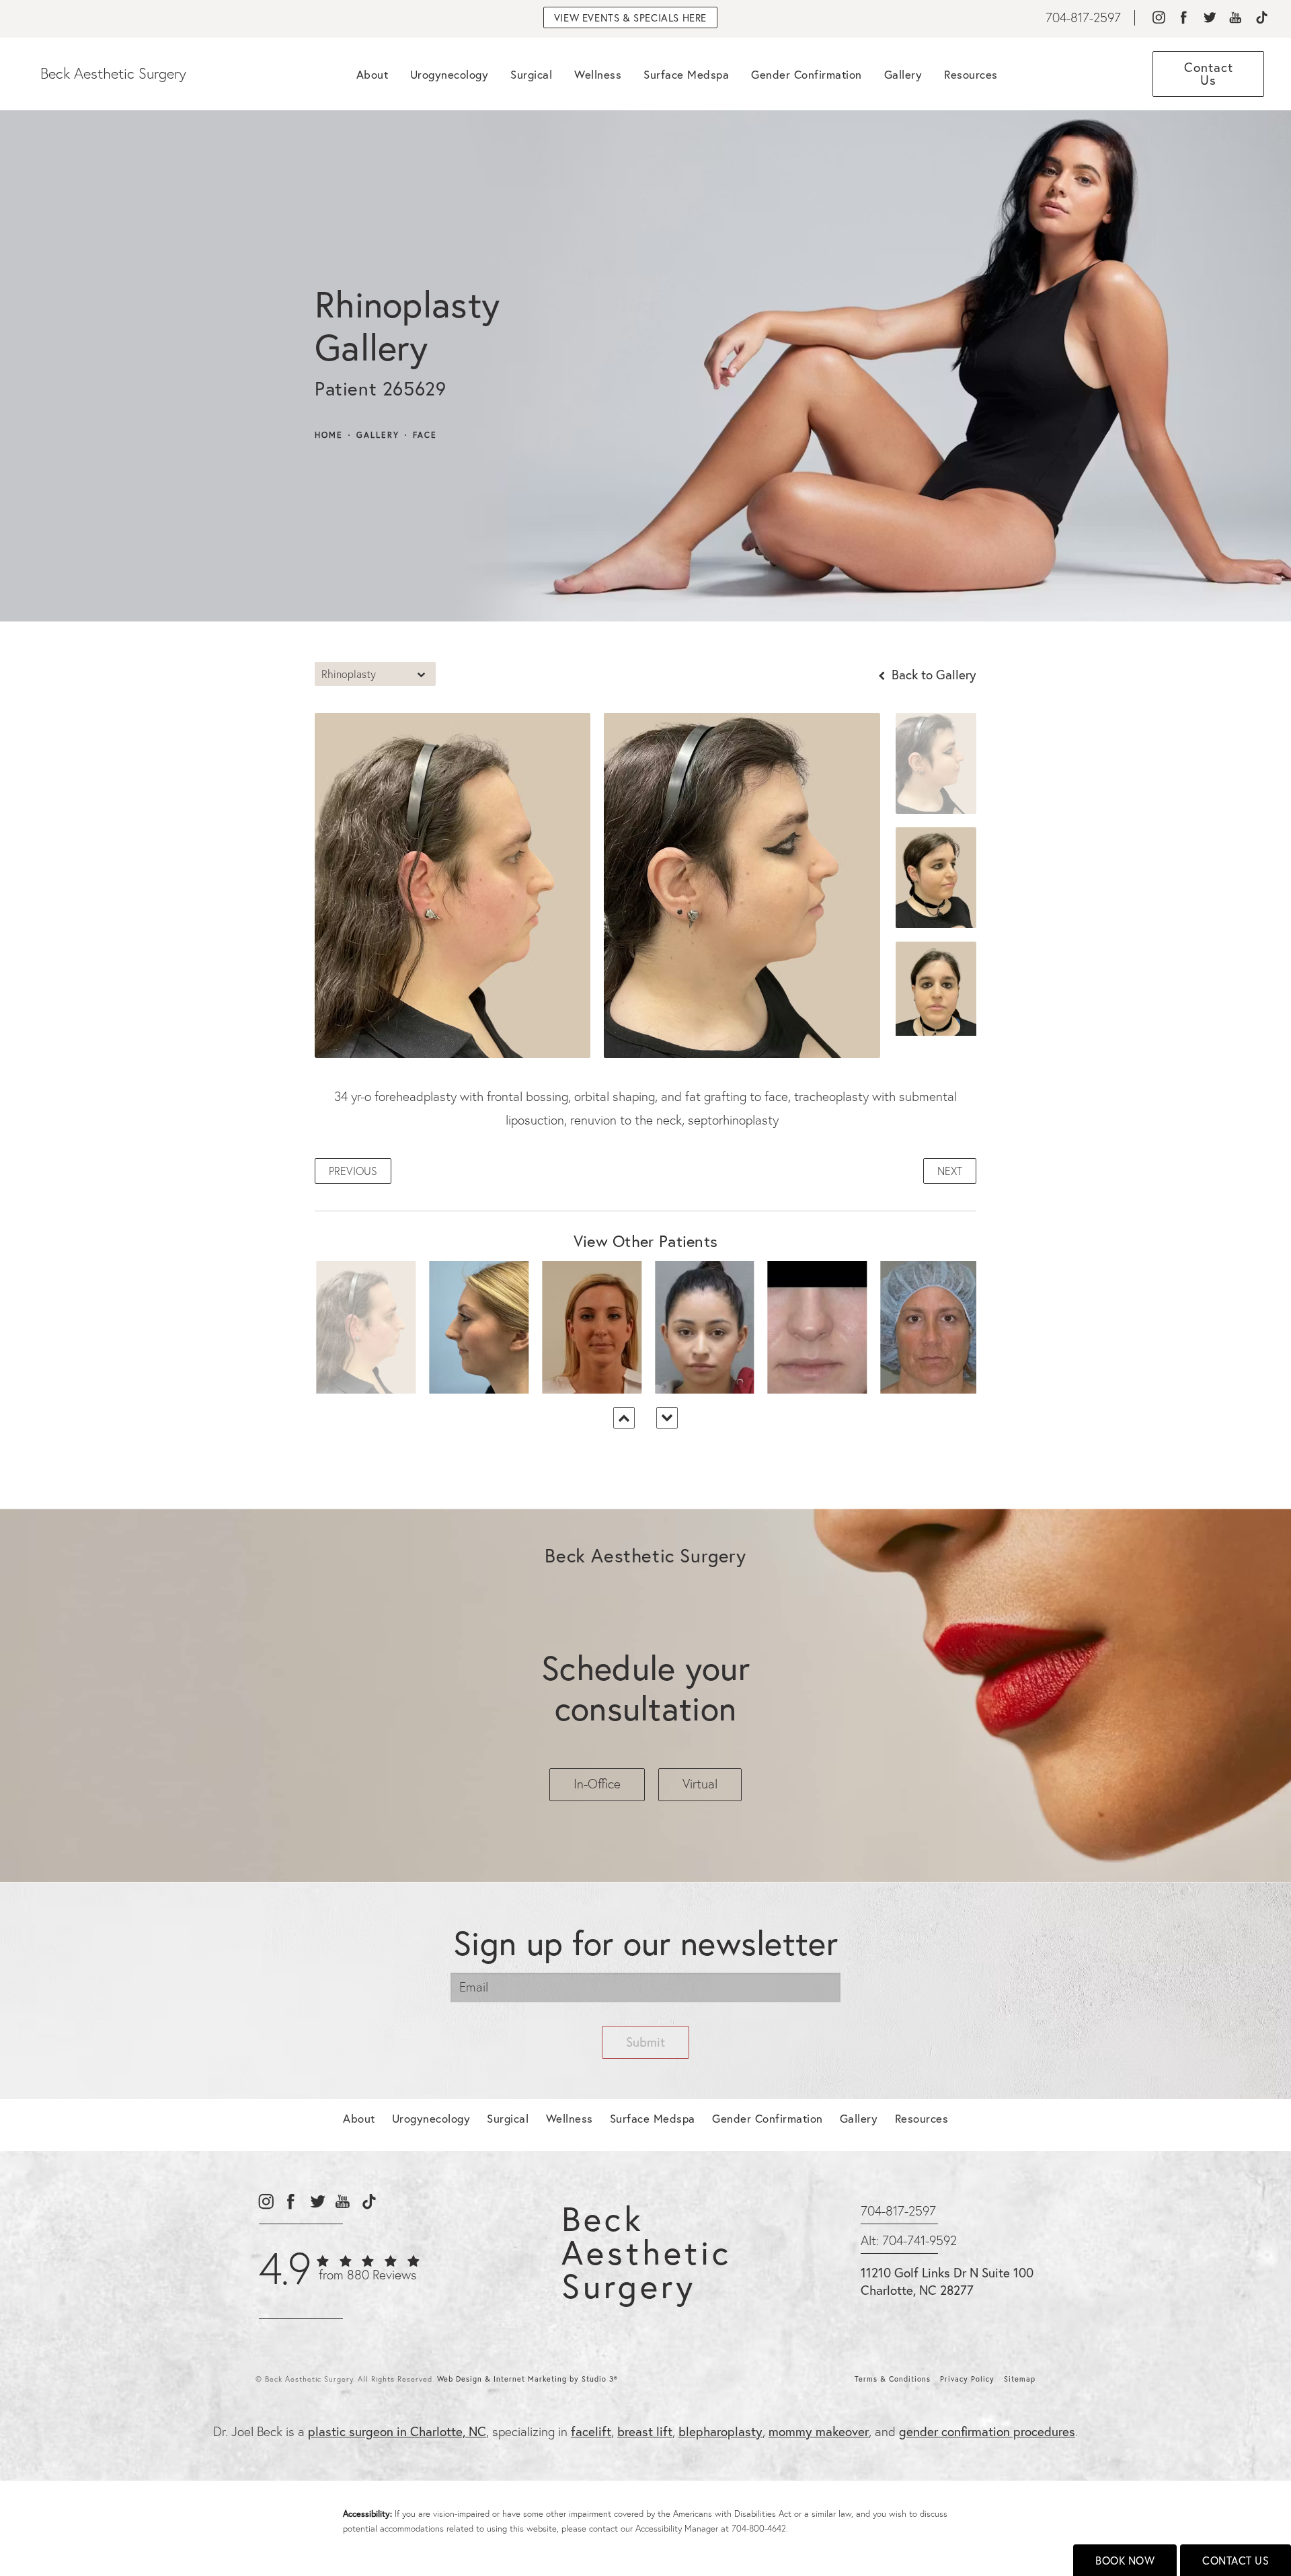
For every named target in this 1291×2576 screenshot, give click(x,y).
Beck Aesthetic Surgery (113, 74)
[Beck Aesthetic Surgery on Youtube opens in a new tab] (1236, 18)
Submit (645, 2042)
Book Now (1125, 2560)
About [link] (373, 74)
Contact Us (1236, 2560)
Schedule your (645, 1688)
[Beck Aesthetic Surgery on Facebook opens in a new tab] (1184, 18)
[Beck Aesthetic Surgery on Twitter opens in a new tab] (1209, 18)
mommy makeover (819, 2431)
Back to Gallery (932, 674)
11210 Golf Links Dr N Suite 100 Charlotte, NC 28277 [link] (947, 2281)
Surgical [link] (531, 74)
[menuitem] (1158, 18)
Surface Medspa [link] (686, 74)
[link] (1083, 18)
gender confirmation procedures (987, 2431)
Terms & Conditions (893, 2379)
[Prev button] (624, 1418)
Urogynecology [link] (449, 74)
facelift (591, 2431)
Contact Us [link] (1209, 73)
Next (950, 1171)
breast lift (645, 2431)
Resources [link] (971, 74)
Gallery (378, 435)
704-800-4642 (759, 2528)
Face (425, 435)
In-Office (597, 1784)
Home (329, 435)
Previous (353, 1171)
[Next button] (667, 1418)
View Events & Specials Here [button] (630, 17)
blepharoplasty (720, 2431)
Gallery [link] (903, 74)
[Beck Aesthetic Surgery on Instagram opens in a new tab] (1158, 18)
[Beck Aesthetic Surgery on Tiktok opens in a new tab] (1261, 18)
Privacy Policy (967, 2379)
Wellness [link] (598, 74)
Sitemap (1020, 2379)
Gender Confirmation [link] (807, 74)
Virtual (700, 1784)
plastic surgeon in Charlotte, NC (397, 2431)
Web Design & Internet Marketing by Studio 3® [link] (527, 2379)
